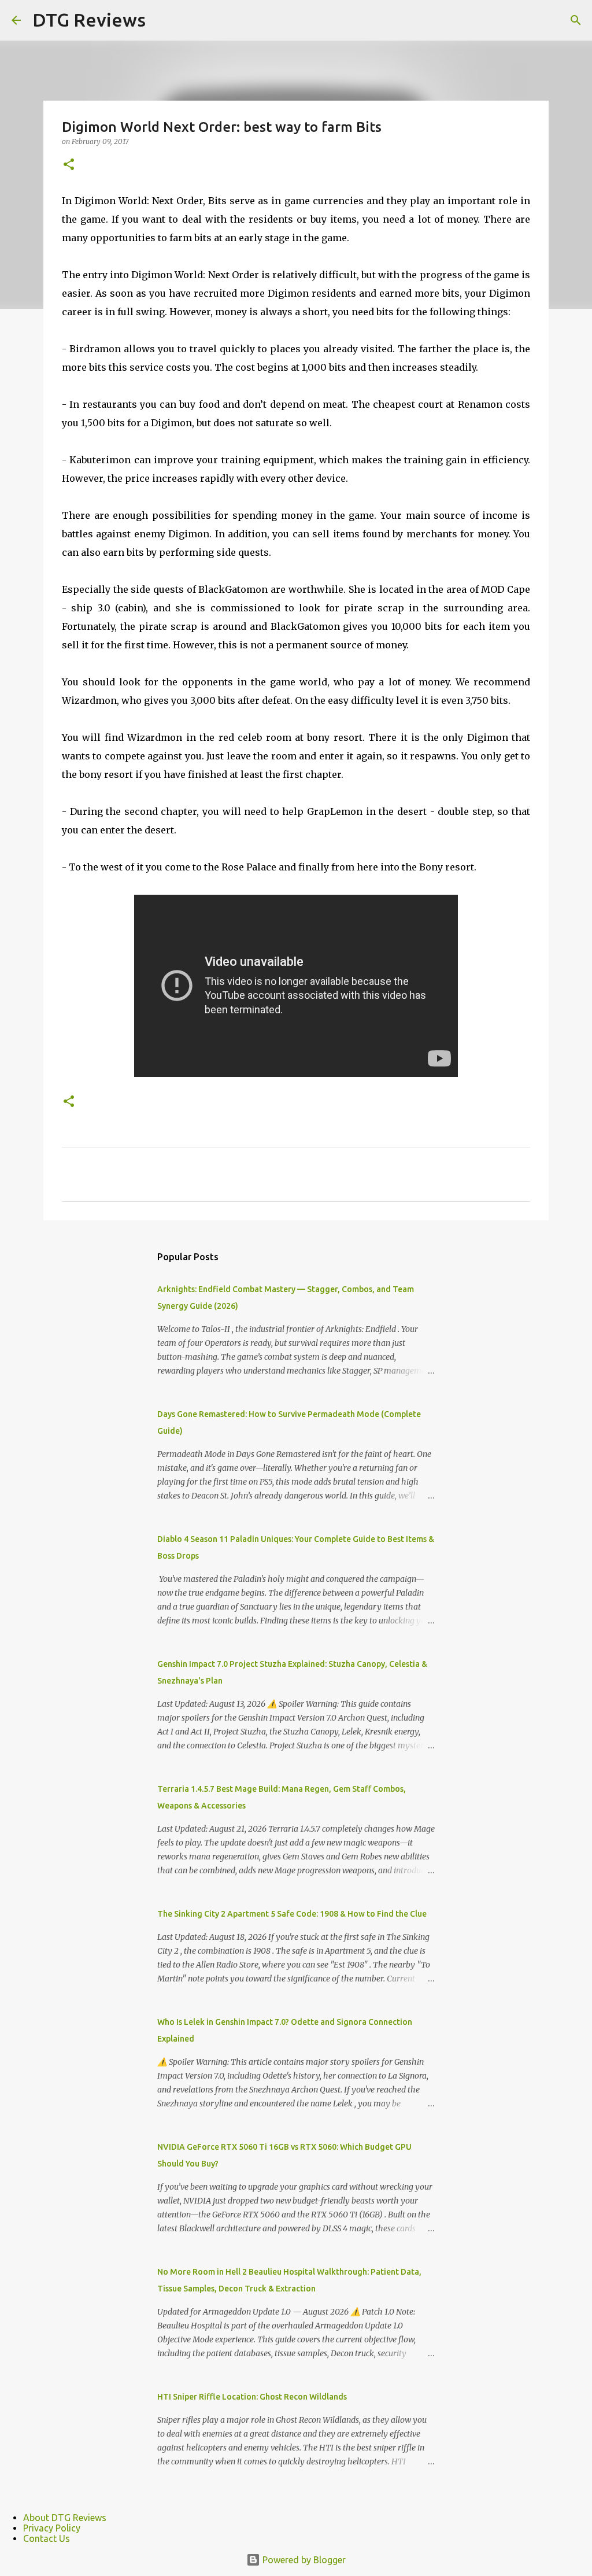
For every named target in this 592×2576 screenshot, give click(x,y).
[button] (69, 165)
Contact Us (47, 2538)
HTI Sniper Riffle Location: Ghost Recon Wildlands (252, 2397)
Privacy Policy (52, 2528)
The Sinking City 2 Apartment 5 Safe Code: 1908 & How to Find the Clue (292, 1914)
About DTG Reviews (65, 2518)
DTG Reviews (89, 20)
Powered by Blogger (303, 2560)
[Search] (576, 20)
